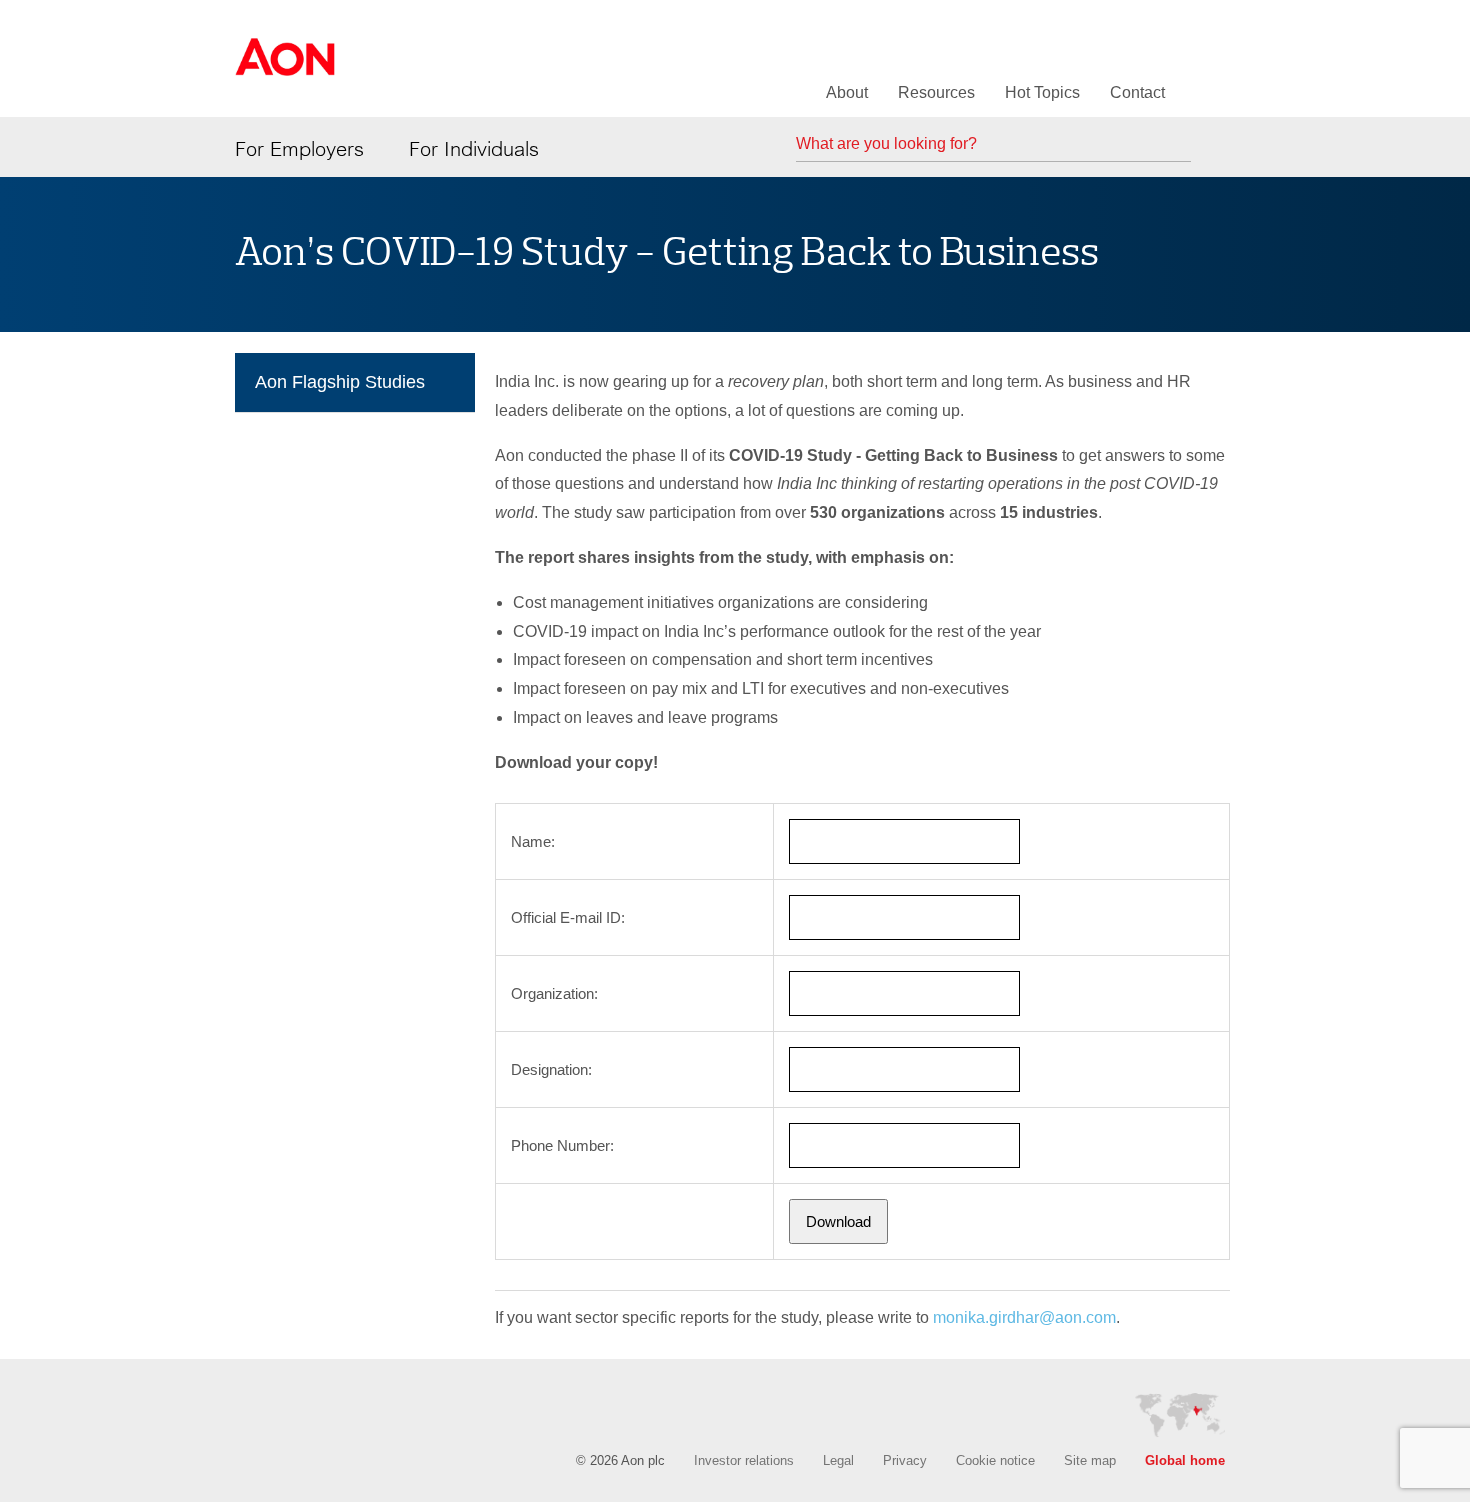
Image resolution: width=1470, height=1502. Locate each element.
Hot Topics (1042, 92)
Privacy (905, 1460)
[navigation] (355, 386)
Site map (1090, 1460)
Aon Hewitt (285, 69)
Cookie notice (995, 1460)
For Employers (299, 149)
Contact (1137, 92)
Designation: (551, 1069)
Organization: (554, 993)
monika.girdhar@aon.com (1024, 1317)
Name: (533, 841)
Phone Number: (562, 1145)
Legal (838, 1460)
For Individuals (474, 149)
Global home (1185, 1460)
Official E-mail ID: (568, 917)
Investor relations (744, 1460)
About (847, 92)
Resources (936, 92)
